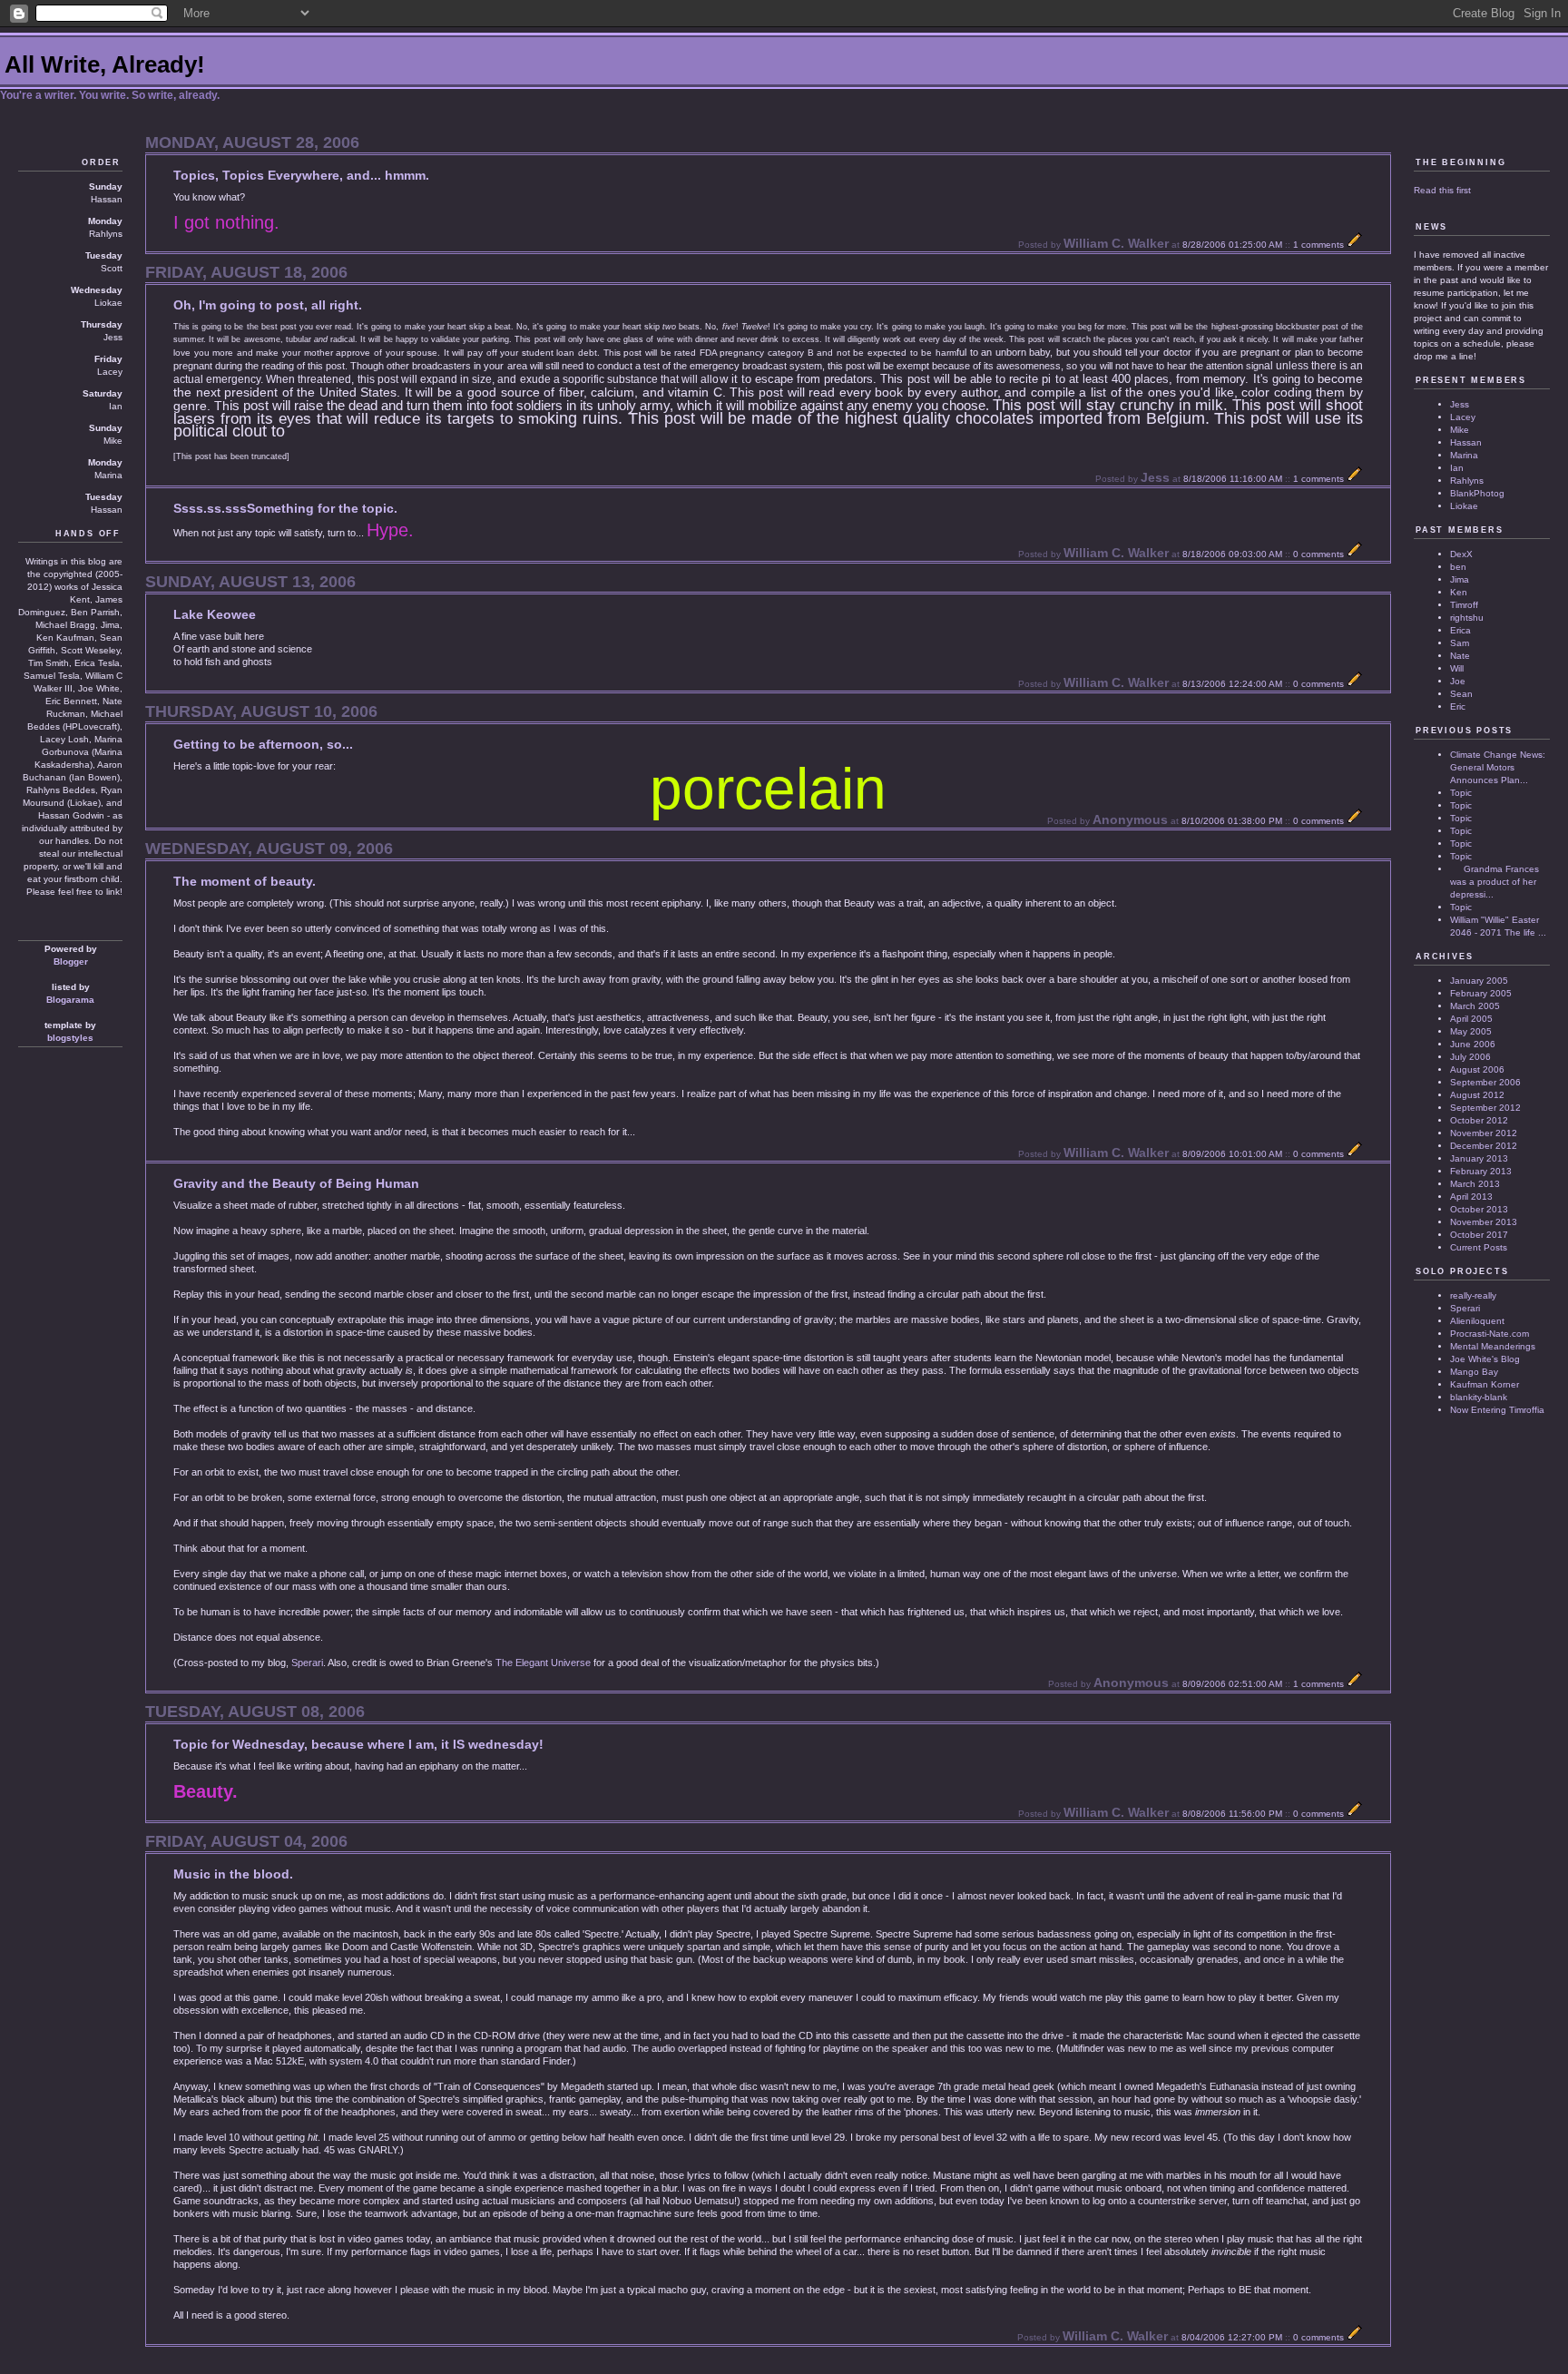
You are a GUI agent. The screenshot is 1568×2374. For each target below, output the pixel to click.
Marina (1464, 455)
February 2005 (1481, 993)
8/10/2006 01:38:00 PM (1232, 821)
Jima (1460, 579)
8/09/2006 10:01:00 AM (1232, 1154)
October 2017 (1479, 1235)
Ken (1459, 592)
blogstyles (70, 1038)
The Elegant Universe (543, 1663)
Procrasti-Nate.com (1490, 1334)
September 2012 (1485, 1108)
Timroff (1464, 605)
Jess (1460, 404)
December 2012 (1484, 1146)
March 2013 (1475, 1184)
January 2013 (1479, 1158)
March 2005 (1475, 1006)
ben (1458, 567)
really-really (1473, 1295)
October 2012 (1479, 1120)
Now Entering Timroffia (1497, 1410)
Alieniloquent (1477, 1321)
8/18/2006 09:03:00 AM (1232, 554)
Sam (1460, 643)
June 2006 (1473, 1044)
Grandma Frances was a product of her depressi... (1494, 882)
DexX (1461, 554)
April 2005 (1471, 1019)
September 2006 (1485, 1082)
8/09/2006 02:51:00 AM (1232, 1684)
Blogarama (70, 1000)
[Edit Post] (1355, 245)
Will (1457, 668)
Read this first (1442, 190)
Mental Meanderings (1493, 1346)
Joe (1458, 681)
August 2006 (1477, 1069)
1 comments (1318, 245)
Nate (1460, 656)
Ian (1457, 468)
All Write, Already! (105, 64)
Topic (1461, 793)
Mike (1460, 430)
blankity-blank (1479, 1397)
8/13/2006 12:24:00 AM (1232, 684)
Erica (1460, 630)
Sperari (307, 1663)
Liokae (1464, 506)
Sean (1461, 694)
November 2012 (1484, 1133)
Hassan (1466, 442)
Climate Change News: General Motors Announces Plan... (1498, 767)
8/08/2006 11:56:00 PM (1232, 1814)
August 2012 (1477, 1095)
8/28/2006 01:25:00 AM (1232, 245)
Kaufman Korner (1485, 1384)
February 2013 (1481, 1171)
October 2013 (1479, 1209)
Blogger (71, 961)
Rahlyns (1467, 481)
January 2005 (1479, 981)
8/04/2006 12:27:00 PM (1232, 2337)
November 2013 (1484, 1222)
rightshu (1467, 618)
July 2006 (1470, 1057)
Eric (1458, 706)
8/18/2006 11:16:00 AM (1233, 479)
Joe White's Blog (1485, 1359)
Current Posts (1479, 1247)
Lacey (1463, 417)
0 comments (1318, 554)
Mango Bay (1474, 1372)
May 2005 (1471, 1031)
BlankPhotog (1477, 493)
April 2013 (1471, 1197)
